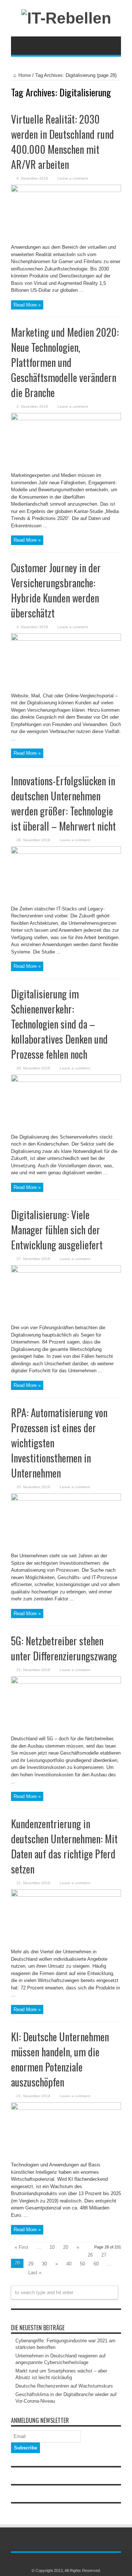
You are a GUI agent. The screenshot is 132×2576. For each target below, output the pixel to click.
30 (44, 2264)
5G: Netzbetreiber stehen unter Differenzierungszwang (64, 1648)
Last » (35, 2273)
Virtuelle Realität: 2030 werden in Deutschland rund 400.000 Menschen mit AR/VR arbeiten (63, 142)
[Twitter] (70, 2561)
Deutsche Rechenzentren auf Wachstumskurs (64, 2386)
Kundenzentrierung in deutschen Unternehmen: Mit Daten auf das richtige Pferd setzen (64, 1846)
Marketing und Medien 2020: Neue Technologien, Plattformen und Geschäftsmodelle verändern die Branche (65, 362)
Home (25, 75)
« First (21, 2247)
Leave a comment (73, 178)
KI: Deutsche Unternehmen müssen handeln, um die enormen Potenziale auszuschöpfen (60, 2059)
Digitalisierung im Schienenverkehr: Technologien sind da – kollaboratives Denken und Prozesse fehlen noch (59, 1024)
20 (66, 2247)
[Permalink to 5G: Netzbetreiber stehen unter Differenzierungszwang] (66, 1682)
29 (31, 2264)
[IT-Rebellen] (66, 18)
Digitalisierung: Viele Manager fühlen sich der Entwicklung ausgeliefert (57, 1230)
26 (90, 2255)
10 (52, 2247)
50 (82, 2264)
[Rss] (62, 2561)
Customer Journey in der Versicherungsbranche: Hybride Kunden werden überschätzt (56, 590)
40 (69, 2264)
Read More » (27, 305)
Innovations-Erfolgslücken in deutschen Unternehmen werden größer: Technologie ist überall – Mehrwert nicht (63, 803)
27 (104, 2255)
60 (96, 2264)
